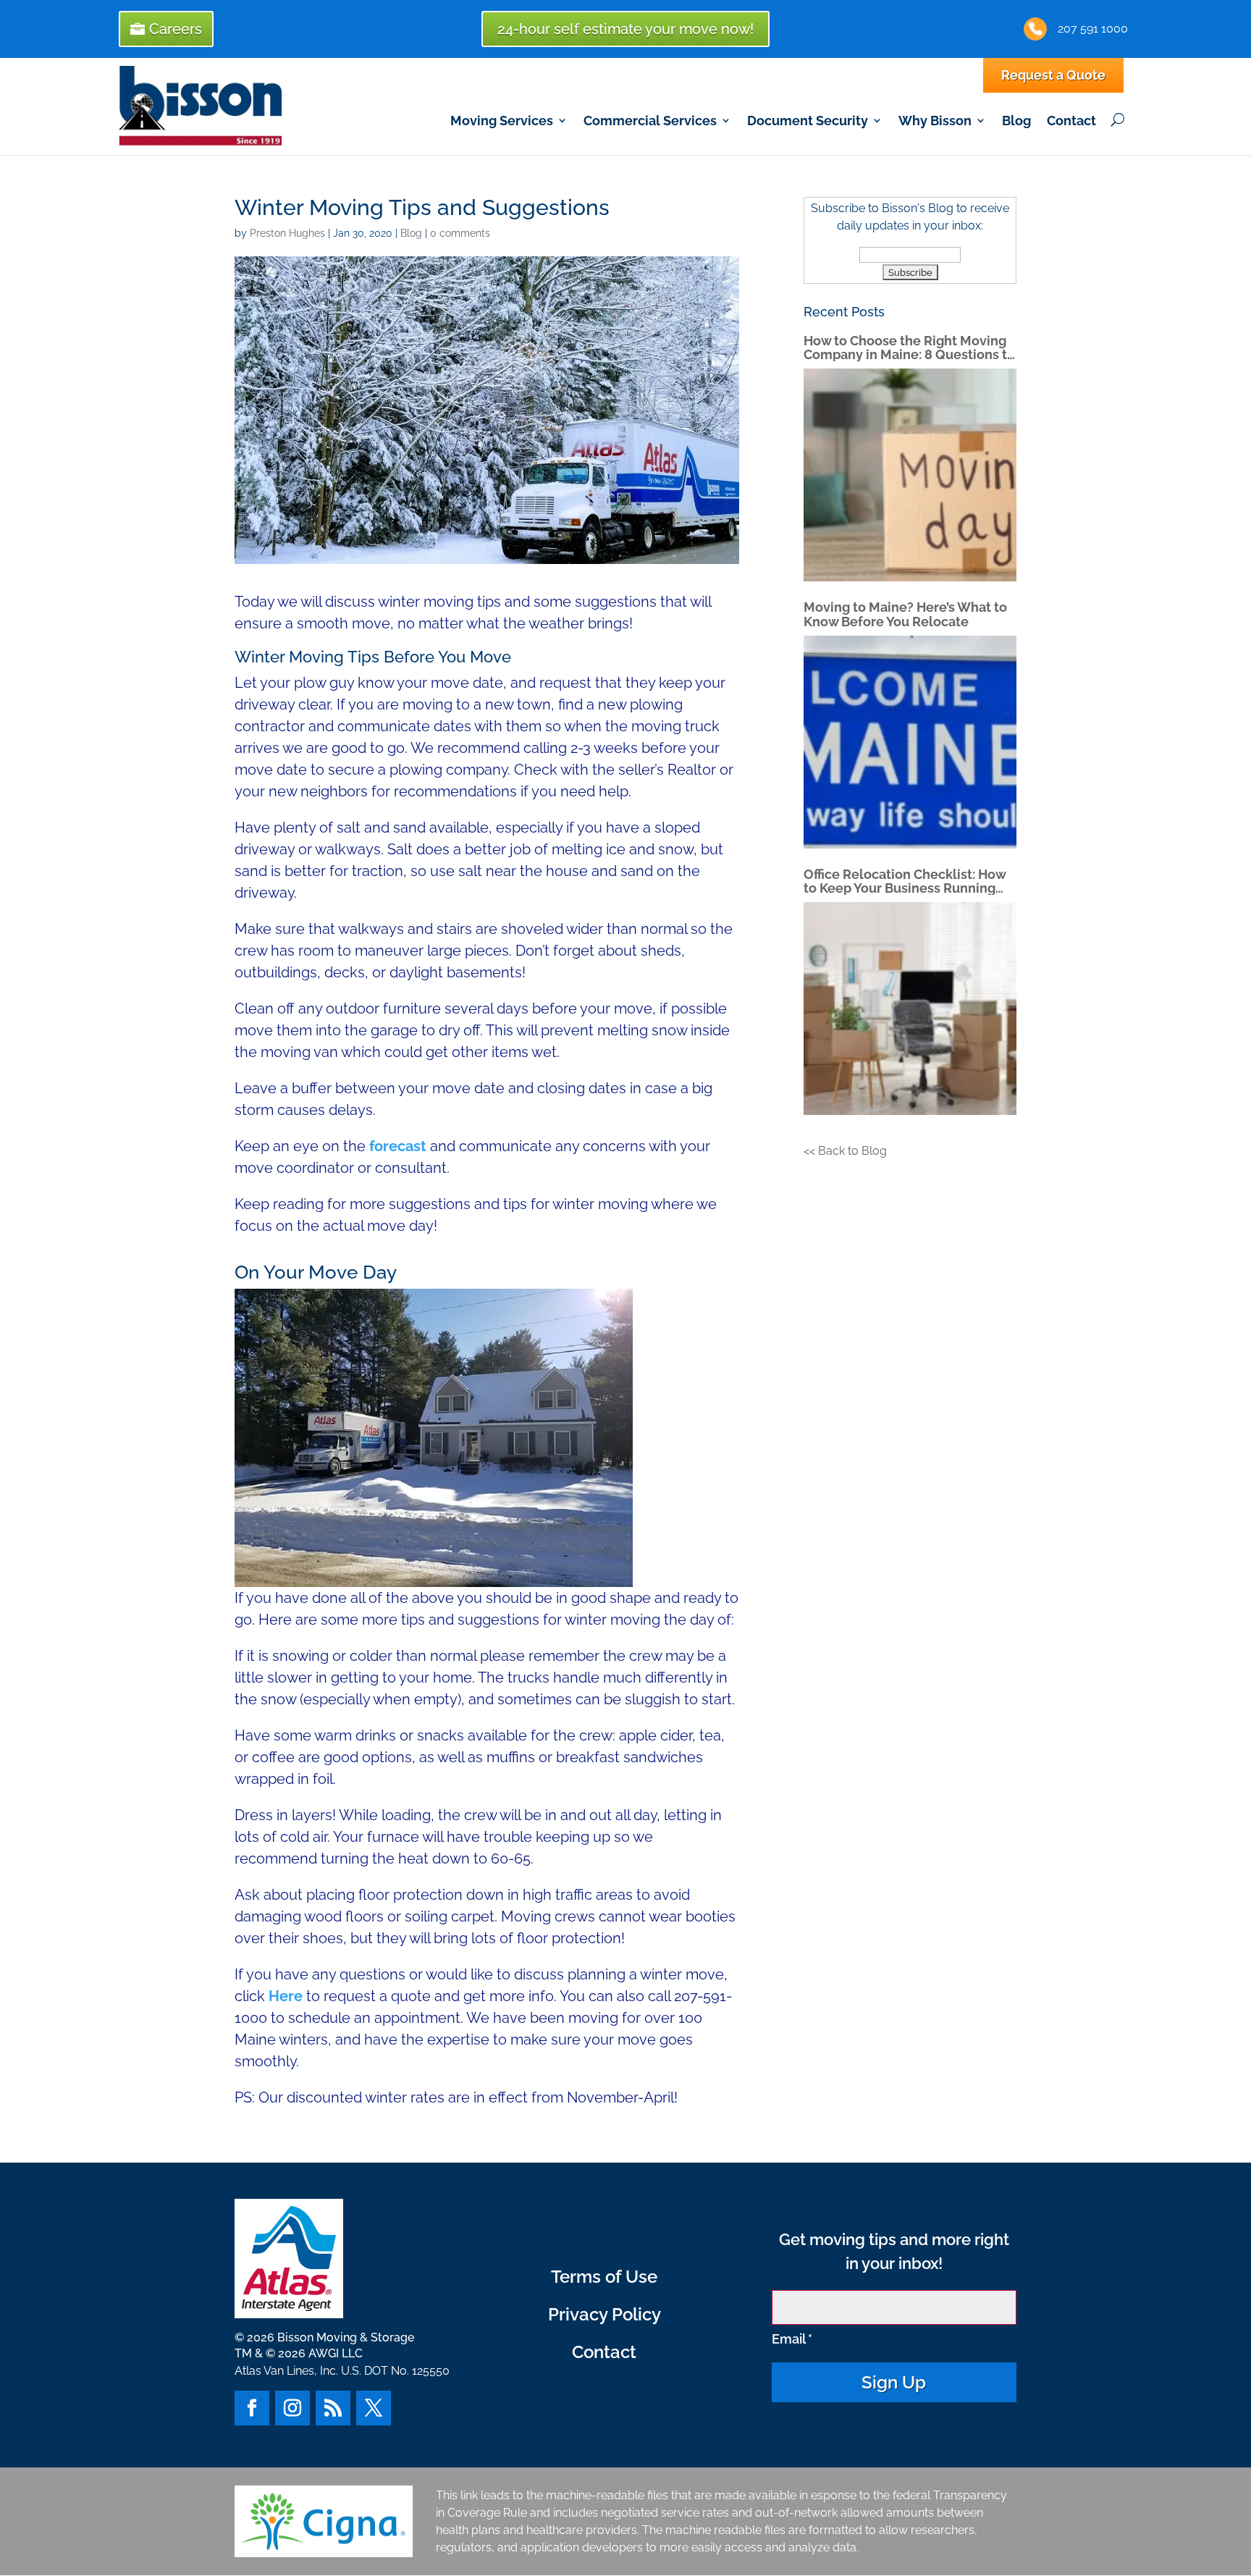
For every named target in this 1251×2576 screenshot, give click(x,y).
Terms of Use (604, 2277)
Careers (176, 29)
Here (286, 1996)
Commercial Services (650, 121)
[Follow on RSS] (333, 2408)
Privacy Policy (605, 2314)
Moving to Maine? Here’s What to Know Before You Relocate (905, 614)
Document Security (808, 121)
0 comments (460, 233)
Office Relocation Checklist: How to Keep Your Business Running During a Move (905, 881)
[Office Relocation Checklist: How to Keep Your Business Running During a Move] (910, 1009)
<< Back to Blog (845, 1151)
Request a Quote (1053, 75)
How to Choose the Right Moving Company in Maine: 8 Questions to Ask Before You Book (909, 348)
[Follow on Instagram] (292, 2408)
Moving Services (502, 121)
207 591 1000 (1093, 29)
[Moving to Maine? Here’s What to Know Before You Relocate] (910, 742)
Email (792, 2339)
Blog (1016, 121)
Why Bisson (935, 121)
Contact (1071, 121)
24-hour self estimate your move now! (625, 29)
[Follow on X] (374, 2408)
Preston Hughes (287, 233)
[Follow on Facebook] (252, 2408)
